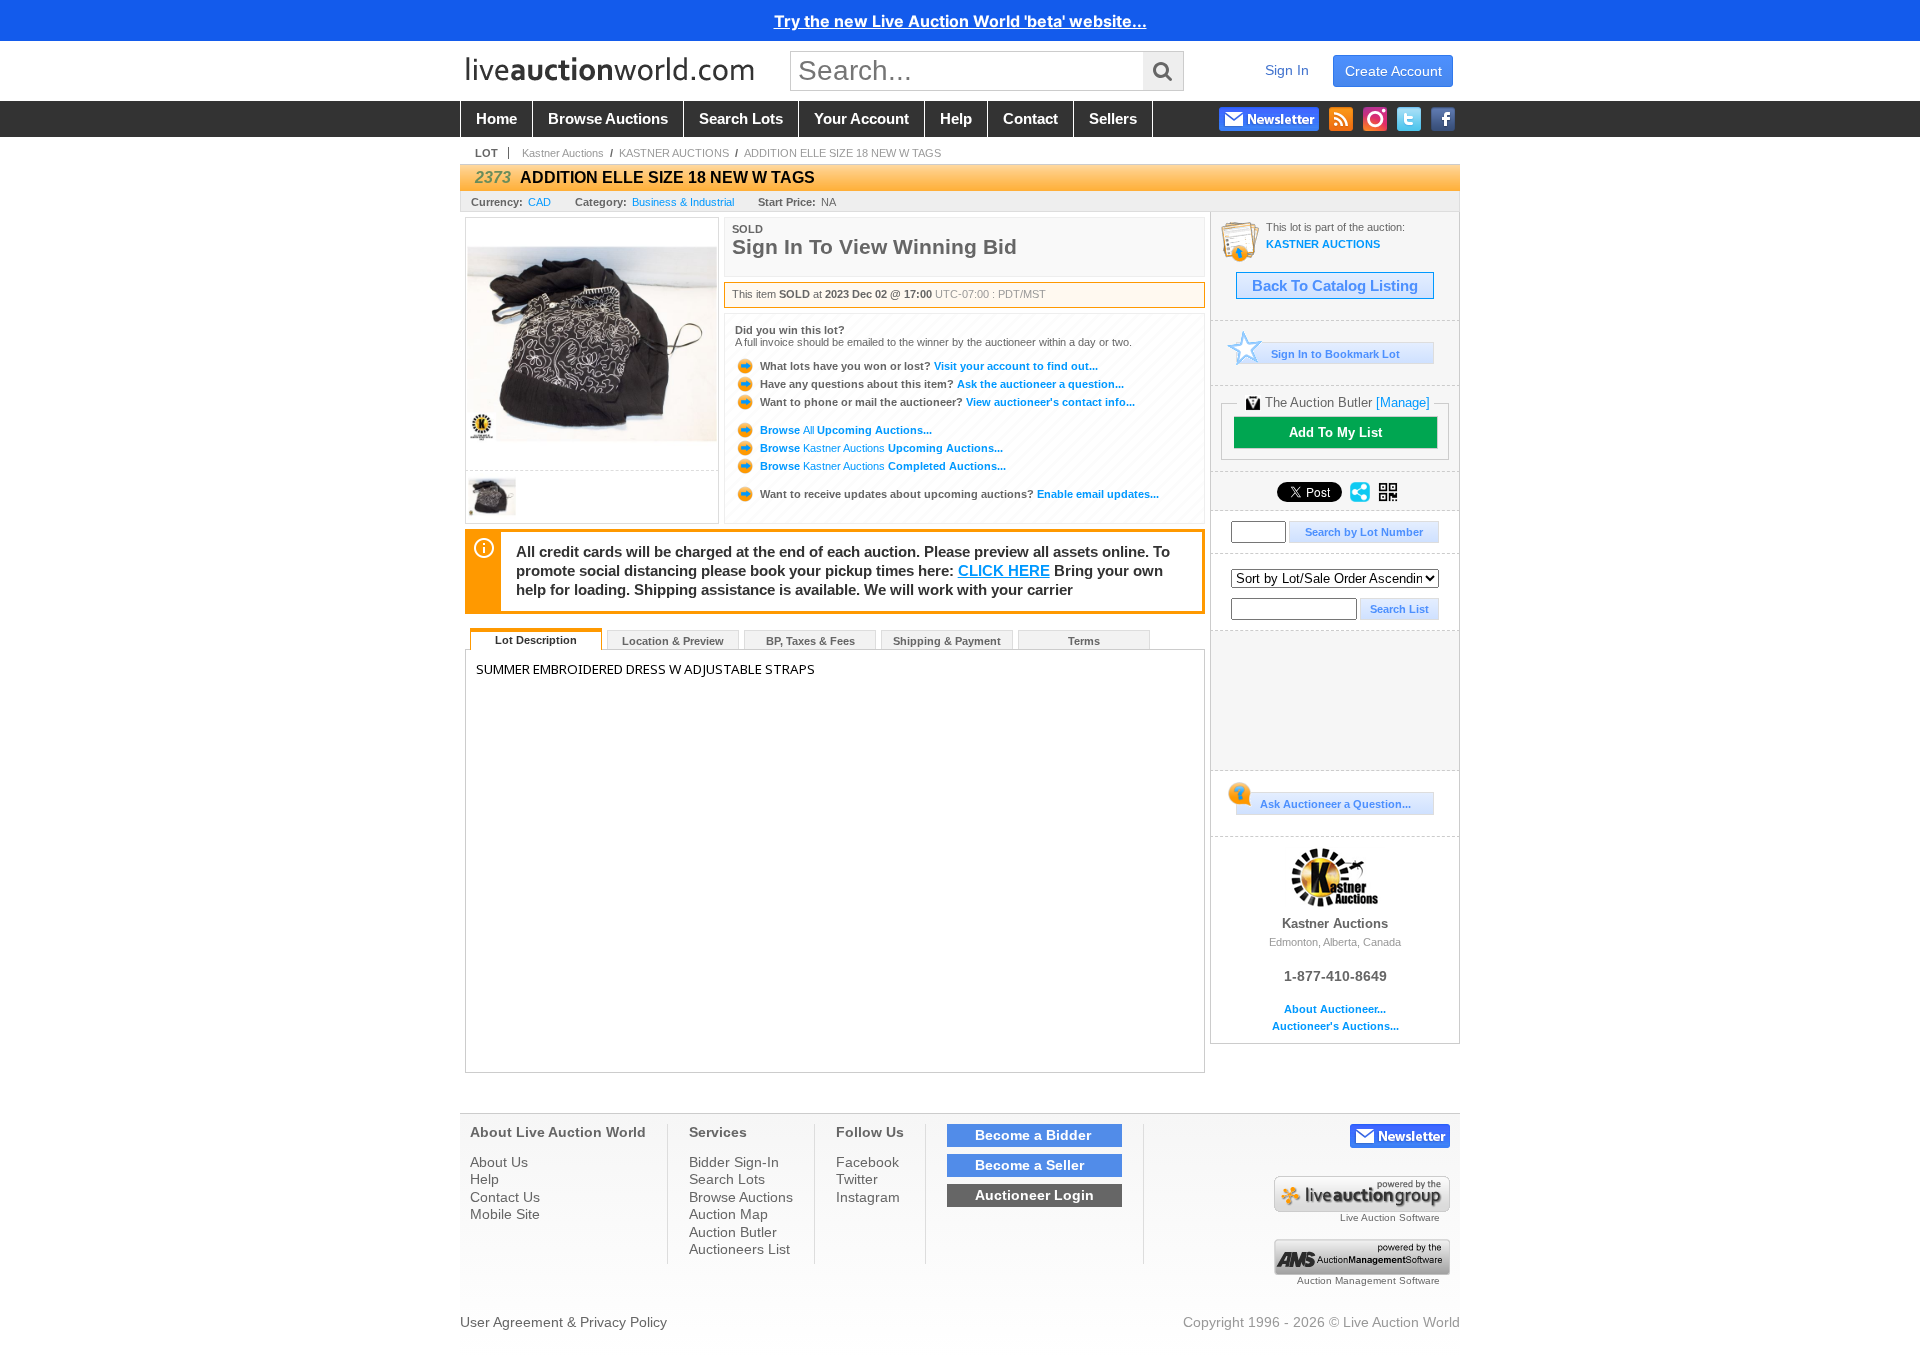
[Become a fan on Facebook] (1443, 119)
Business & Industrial (683, 202)
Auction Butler (733, 1232)
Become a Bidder (1033, 1135)
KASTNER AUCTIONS (674, 153)
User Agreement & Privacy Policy (563, 1322)
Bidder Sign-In (734, 1162)
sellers (1113, 119)
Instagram (868, 1197)
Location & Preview (673, 641)
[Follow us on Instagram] (1375, 119)
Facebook (867, 1162)
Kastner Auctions (563, 153)
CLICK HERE (1004, 571)
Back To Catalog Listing (1335, 286)
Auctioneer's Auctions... (1335, 1026)
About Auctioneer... (1335, 1009)
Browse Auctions (741, 1197)
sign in (1287, 70)
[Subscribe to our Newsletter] (1269, 119)
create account (1393, 71)
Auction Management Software (1368, 1280)
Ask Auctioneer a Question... (1335, 804)
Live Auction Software (1390, 1217)
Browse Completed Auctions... (881, 466)
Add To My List (1335, 432)
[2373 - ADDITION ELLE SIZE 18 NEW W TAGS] (492, 517)
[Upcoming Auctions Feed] (1341, 119)
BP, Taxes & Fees (810, 641)
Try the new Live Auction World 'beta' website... (960, 21)
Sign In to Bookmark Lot (1335, 354)
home (496, 119)
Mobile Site (505, 1214)
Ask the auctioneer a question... (942, 384)
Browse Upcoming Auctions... (844, 430)
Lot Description (536, 640)
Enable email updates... (959, 494)
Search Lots (727, 1179)
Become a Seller (1029, 1165)
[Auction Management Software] (1362, 1270)
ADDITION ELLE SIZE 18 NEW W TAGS (842, 153)
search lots (741, 119)
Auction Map (728, 1214)
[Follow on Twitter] (1409, 119)
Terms (1084, 641)
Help (484, 1179)
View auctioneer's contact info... (947, 402)
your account (861, 119)
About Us (499, 1162)
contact (1030, 119)
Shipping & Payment (947, 641)
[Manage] (1403, 402)
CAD (539, 202)
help (956, 119)
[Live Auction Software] (1362, 1207)
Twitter (857, 1179)
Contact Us (505, 1197)
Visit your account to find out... (929, 366)
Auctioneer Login (1034, 1195)
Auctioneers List (739, 1249)
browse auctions (608, 119)
